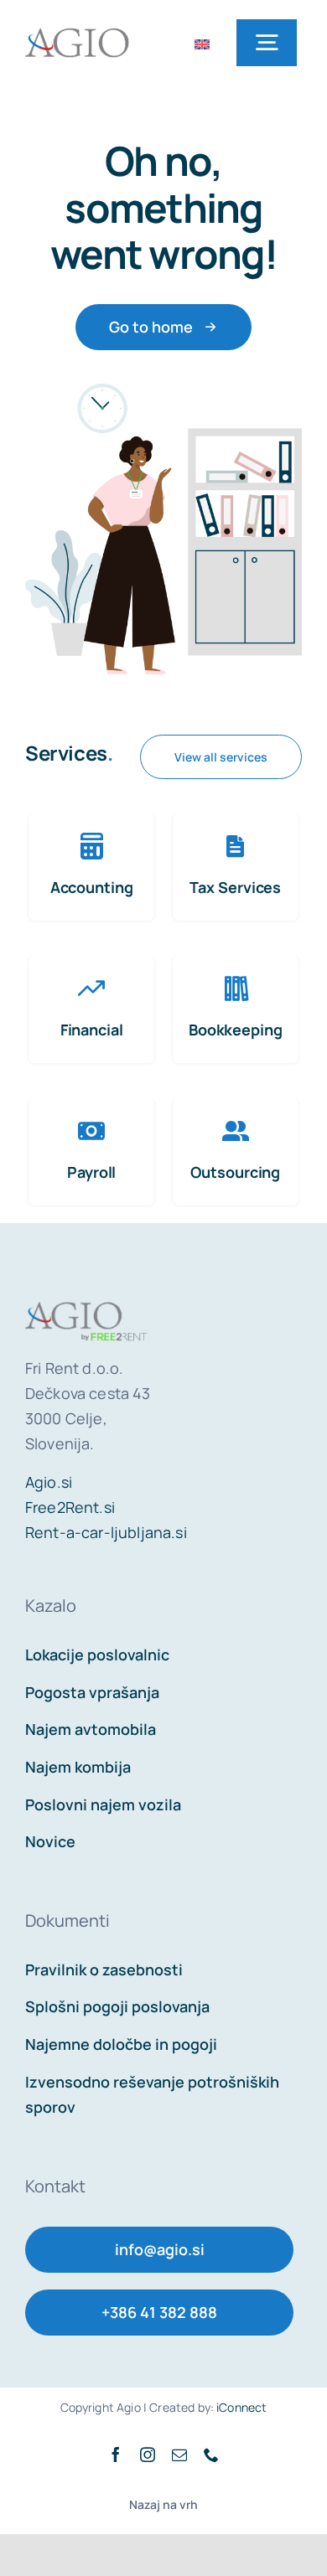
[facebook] (116, 2455)
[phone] (211, 2455)
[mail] (179, 2455)
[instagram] (148, 2455)
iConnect (241, 2407)
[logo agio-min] (77, 25)
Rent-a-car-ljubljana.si (106, 1532)
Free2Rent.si (70, 1507)
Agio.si (49, 1482)
